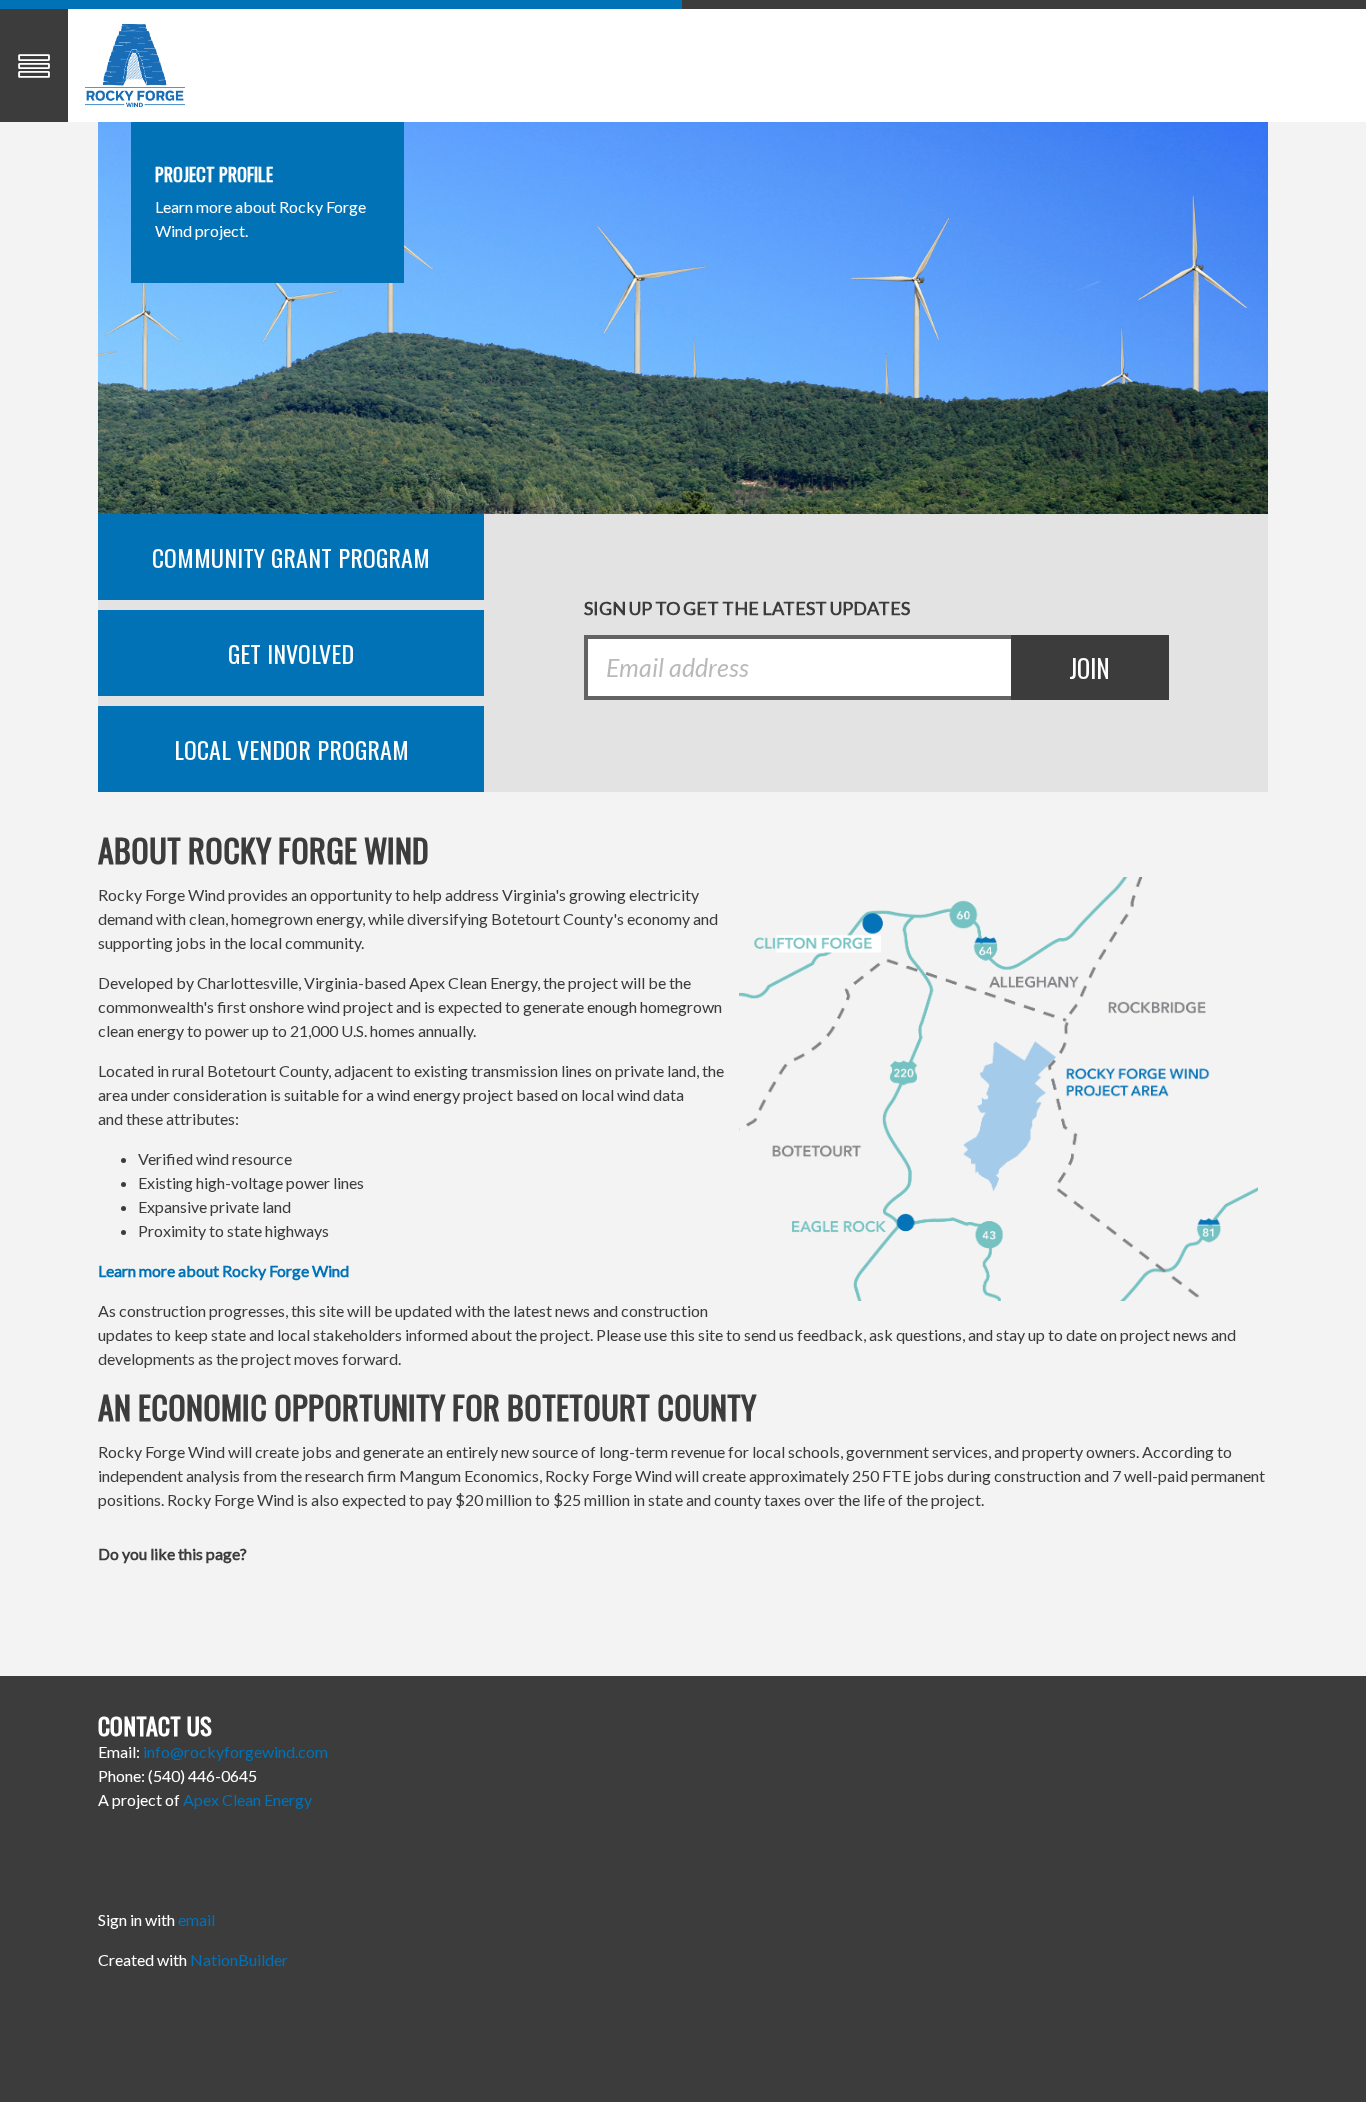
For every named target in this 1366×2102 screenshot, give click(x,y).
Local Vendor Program (291, 749)
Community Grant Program (291, 557)
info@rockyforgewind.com (235, 1751)
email (196, 1919)
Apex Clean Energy (247, 1799)
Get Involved (291, 653)
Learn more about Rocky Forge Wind (223, 1270)
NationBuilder (239, 1959)
